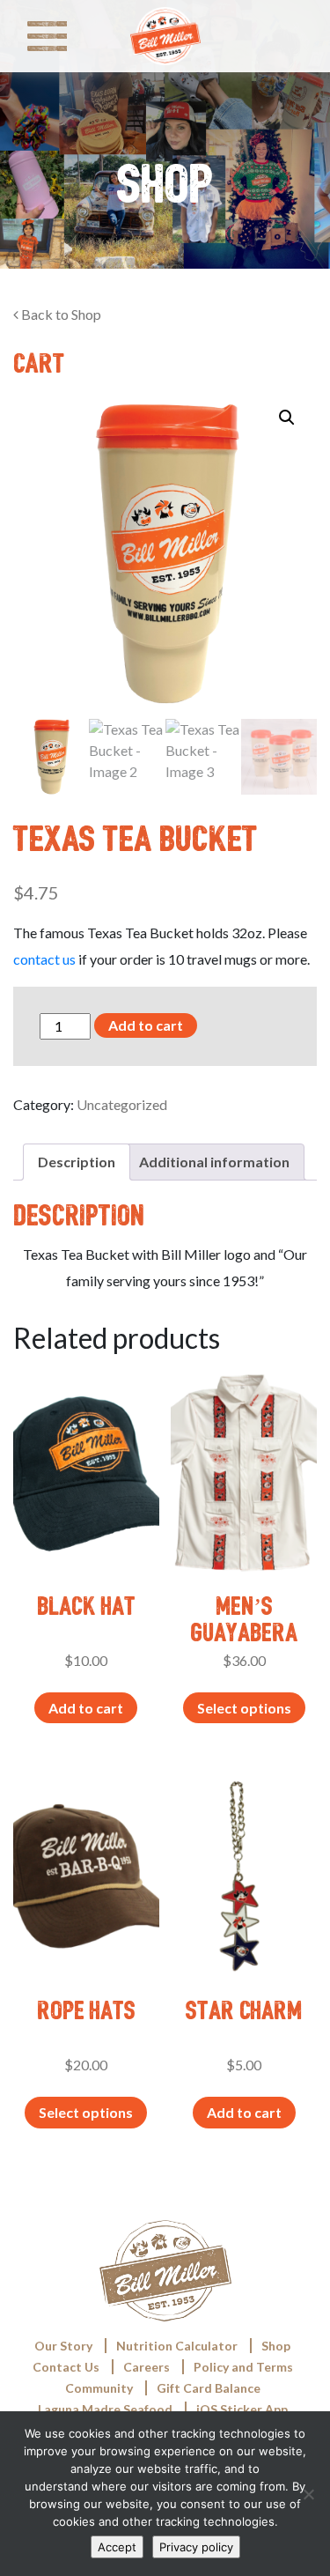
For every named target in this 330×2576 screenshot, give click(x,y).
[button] (287, 418)
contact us (44, 959)
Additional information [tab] (214, 1162)
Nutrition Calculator (177, 2346)
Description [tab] (77, 1162)
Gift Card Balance (209, 2388)
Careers (147, 2367)
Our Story (63, 2346)
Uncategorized (122, 1104)
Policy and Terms (243, 2367)
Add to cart (146, 1025)
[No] (308, 2494)
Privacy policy (196, 2547)
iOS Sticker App (242, 2409)
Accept (117, 2547)
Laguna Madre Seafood (105, 2409)
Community (99, 2388)
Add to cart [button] (86, 1708)
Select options (244, 1708)
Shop (276, 2346)
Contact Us (66, 2367)
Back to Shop (60, 314)
